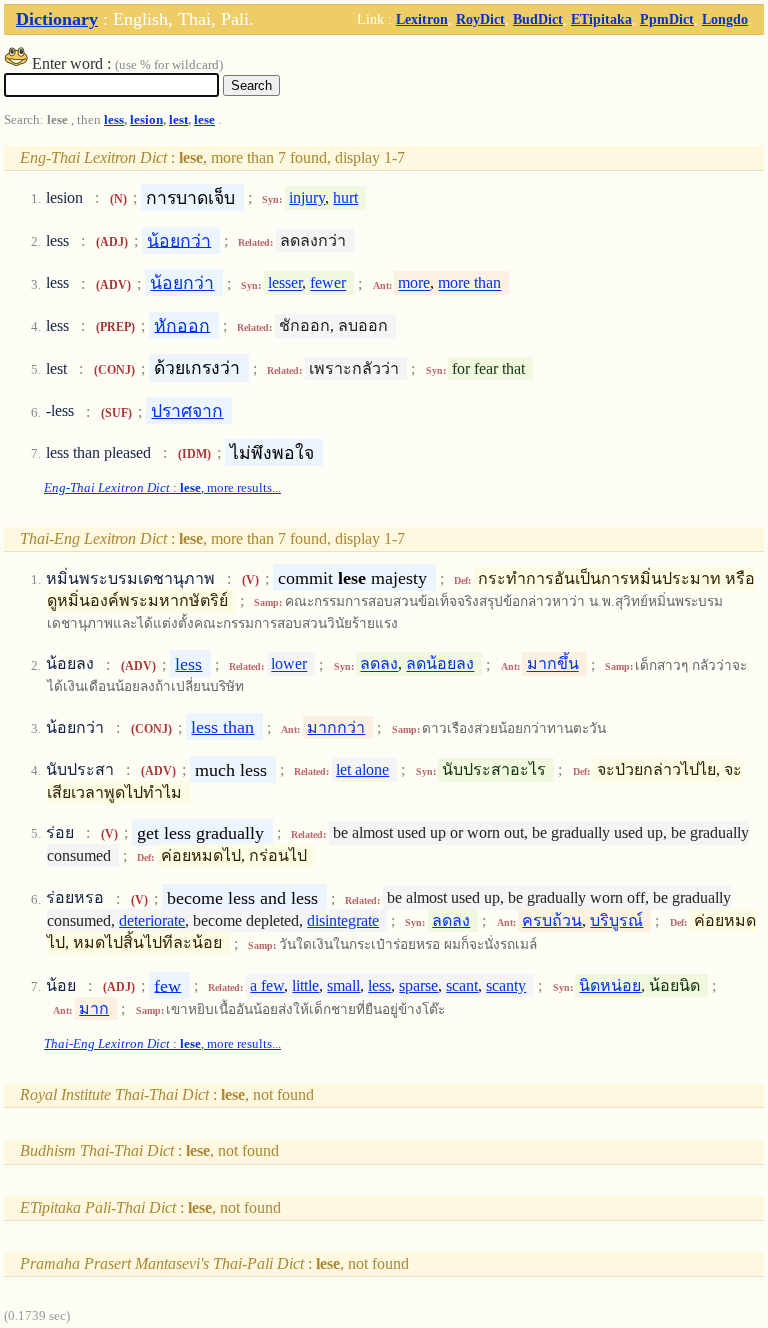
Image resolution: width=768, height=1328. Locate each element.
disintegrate (343, 920)
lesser (285, 283)
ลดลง (379, 664)
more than (469, 283)
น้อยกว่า (179, 240)
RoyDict (480, 19)
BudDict (538, 19)
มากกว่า (336, 727)
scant (462, 985)
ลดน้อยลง (440, 664)
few (167, 985)
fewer (328, 283)
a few (267, 985)
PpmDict (667, 19)
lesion (146, 120)
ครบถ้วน (552, 920)
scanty (506, 985)
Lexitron (422, 19)
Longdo (725, 19)
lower (289, 664)
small (343, 985)
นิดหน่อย (610, 985)
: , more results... (162, 488)
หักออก (182, 325)
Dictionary (57, 19)
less (114, 120)
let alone (362, 769)
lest (178, 120)
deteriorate (152, 920)
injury (307, 197)
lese (204, 120)
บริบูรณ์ (616, 920)
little (305, 985)
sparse (418, 985)
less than (222, 727)
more (414, 283)
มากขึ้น (553, 664)
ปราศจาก (187, 411)
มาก (94, 1008)
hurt (345, 197)
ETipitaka (601, 19)
